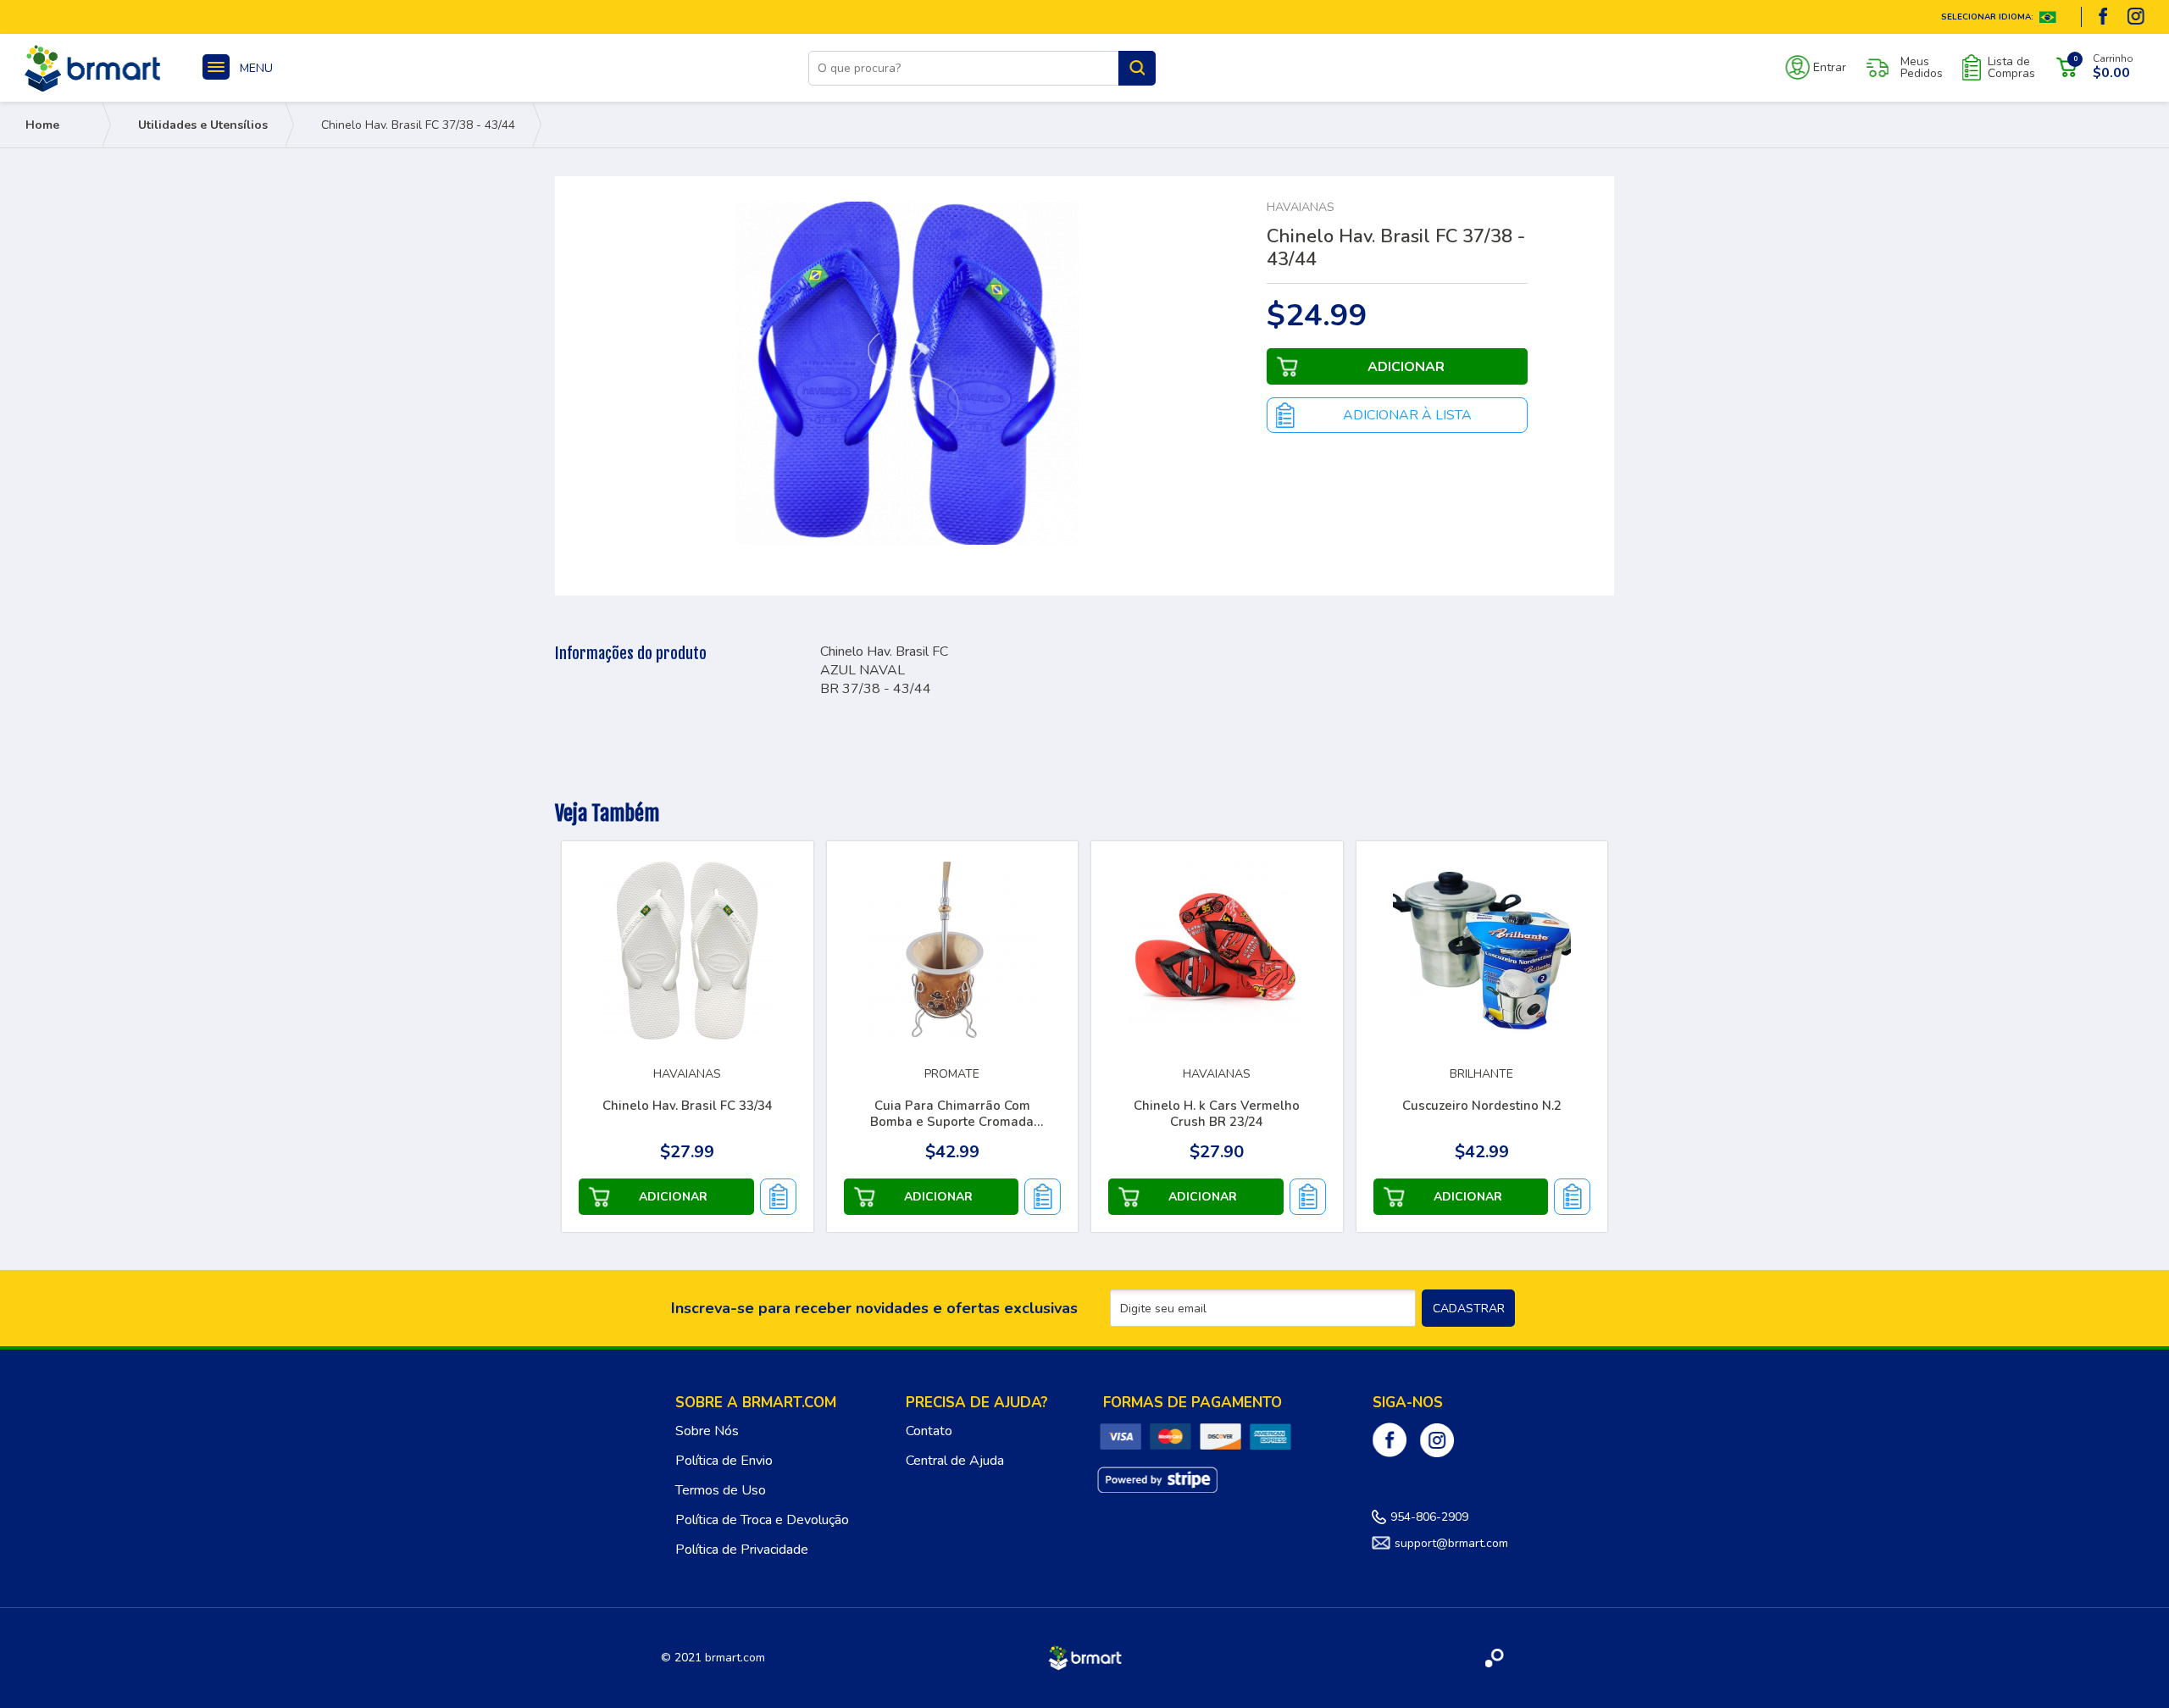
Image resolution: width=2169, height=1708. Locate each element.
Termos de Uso (721, 1490)
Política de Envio (724, 1461)
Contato (929, 1431)
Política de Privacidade (742, 1550)
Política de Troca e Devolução (762, 1520)
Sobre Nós (707, 1431)
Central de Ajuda (955, 1461)
